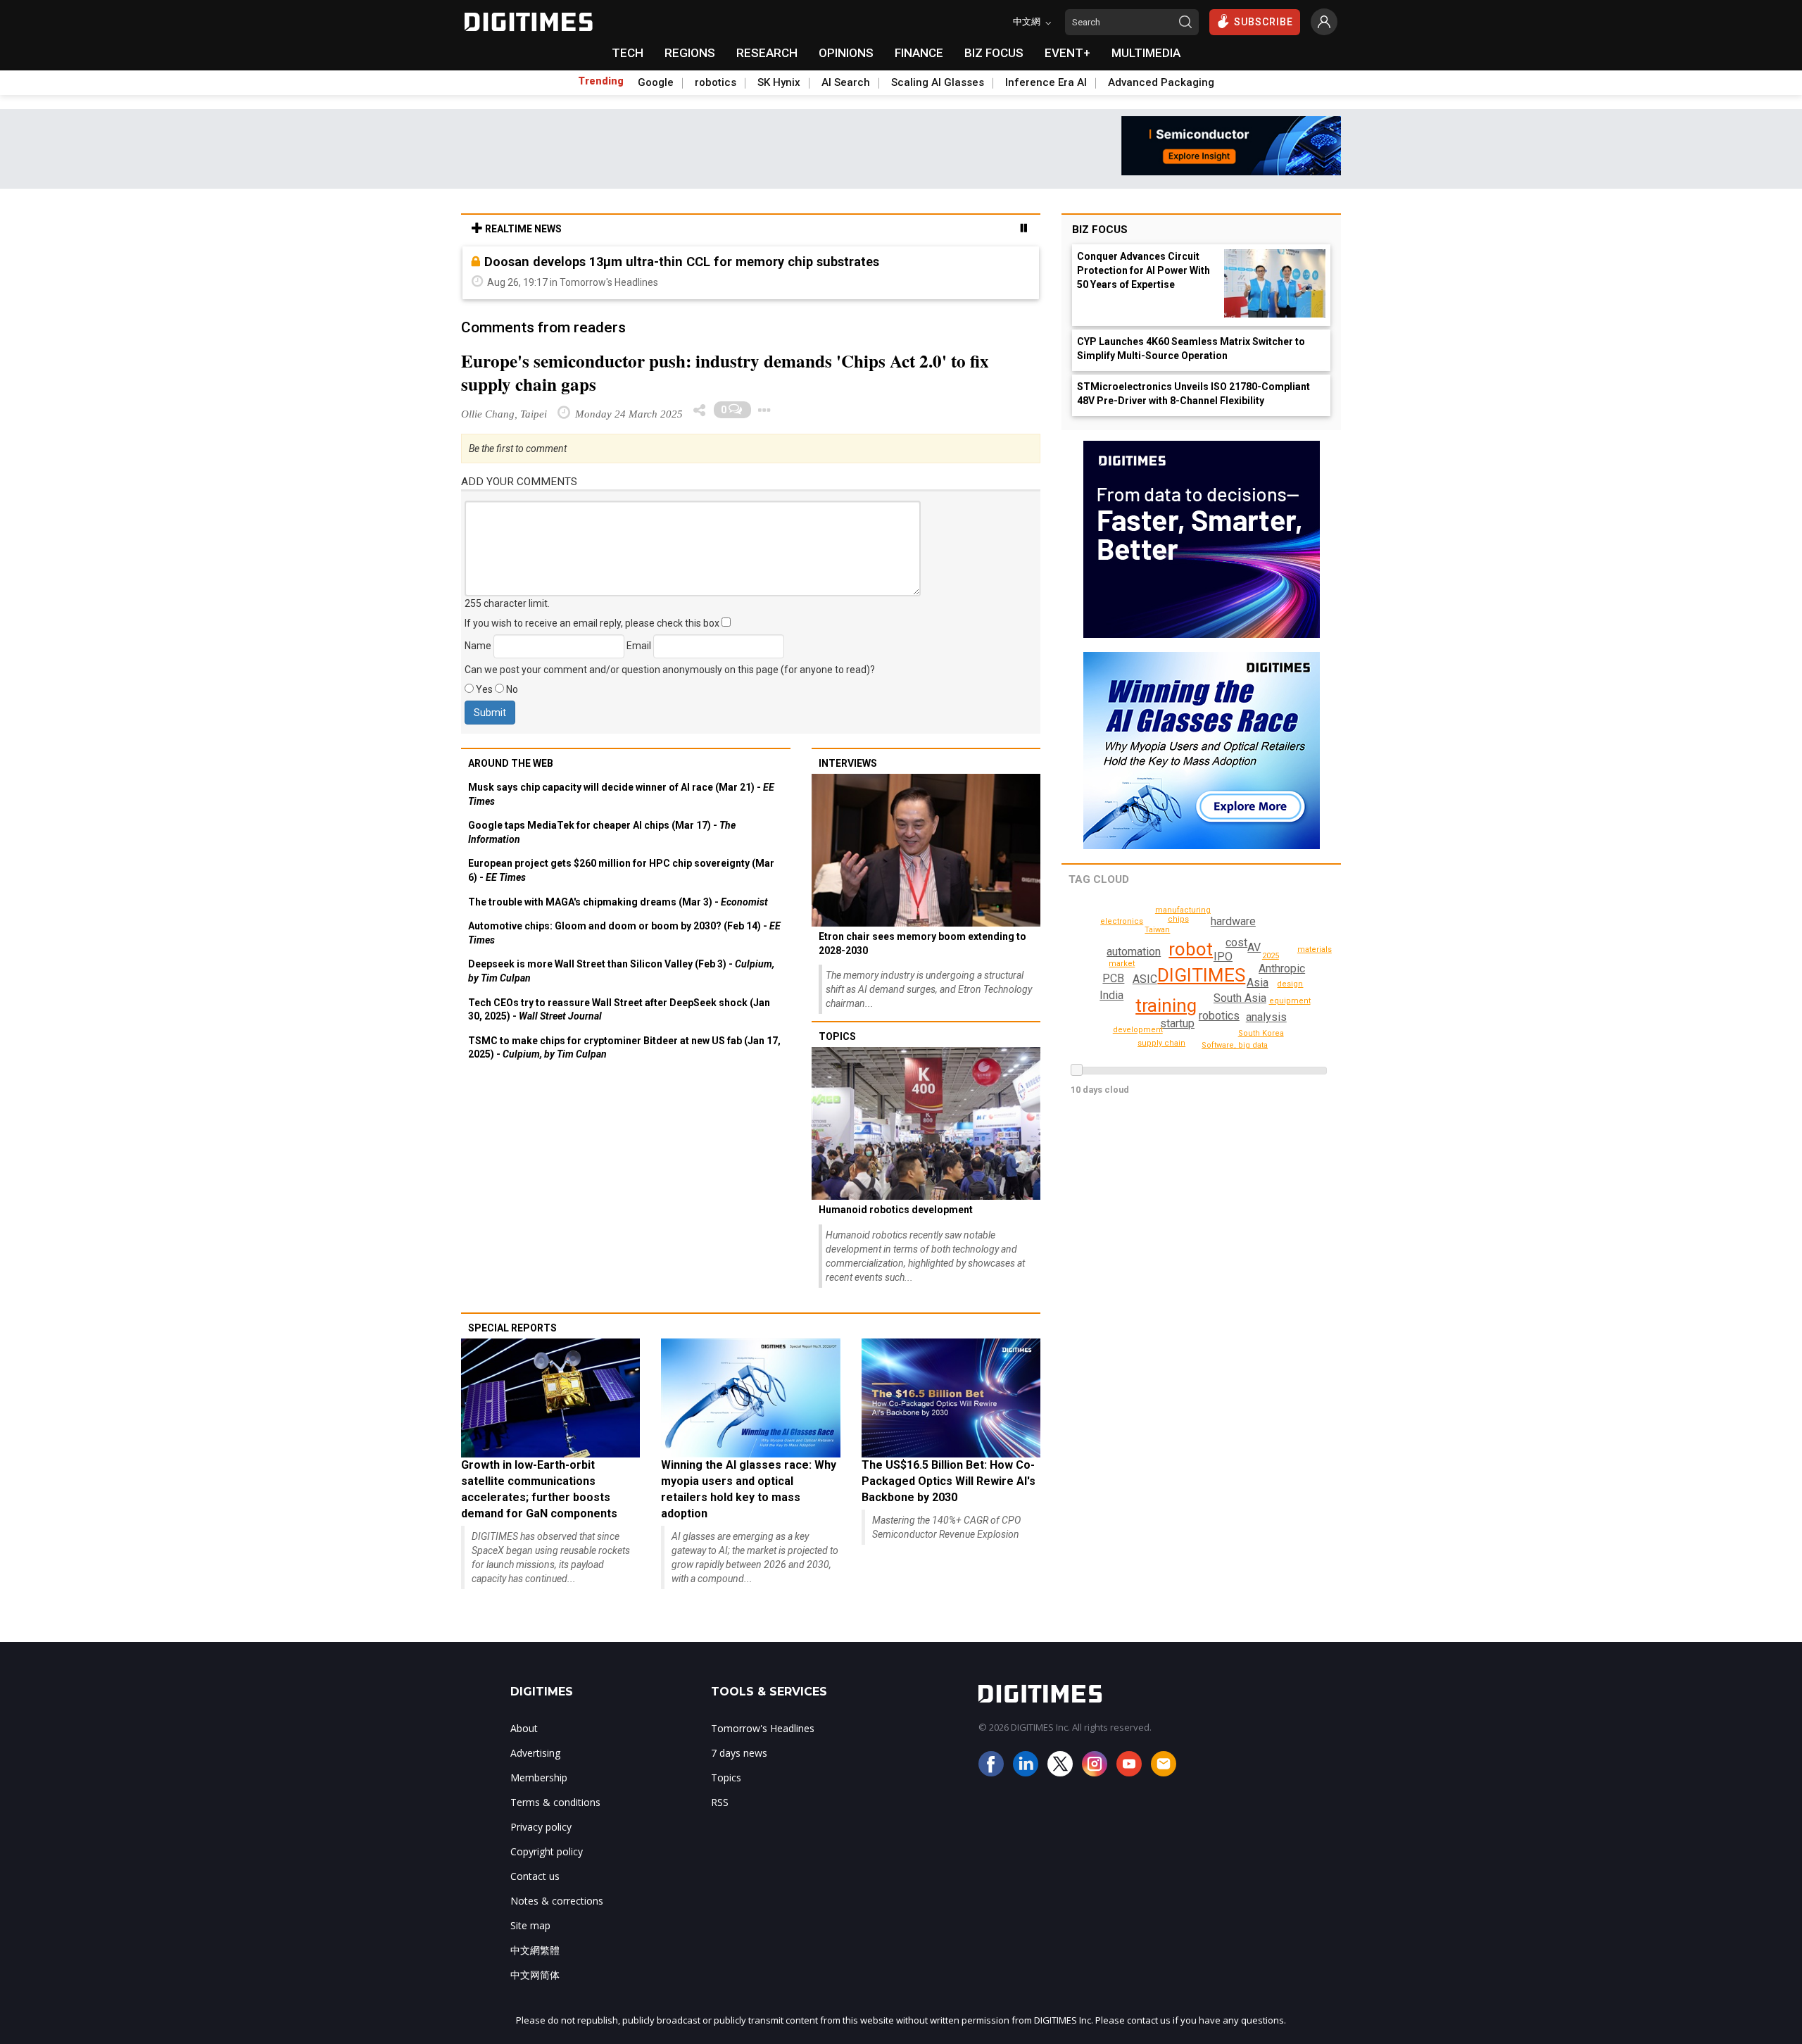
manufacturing (1183, 910)
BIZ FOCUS (994, 53)
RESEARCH (767, 53)
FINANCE (919, 53)
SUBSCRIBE (1264, 22)
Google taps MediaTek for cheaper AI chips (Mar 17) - (602, 832)
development (1138, 1030)
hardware (1233, 921)
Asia (1258, 983)
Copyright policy (547, 1851)
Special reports (512, 1328)
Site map (530, 1925)
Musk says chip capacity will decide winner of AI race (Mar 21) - (621, 794)
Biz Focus (1100, 230)
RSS (720, 1802)
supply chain (1161, 1043)
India (1111, 995)
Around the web (511, 763)
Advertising (535, 1753)
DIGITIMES (1201, 975)
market (1122, 964)
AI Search (846, 82)
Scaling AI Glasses (938, 82)
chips (1178, 919)
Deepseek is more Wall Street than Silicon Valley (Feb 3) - (621, 971)
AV (1254, 947)
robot (1191, 949)
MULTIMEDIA (1146, 53)
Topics (837, 1036)
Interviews (848, 763)
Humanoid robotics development (896, 1210)
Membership (539, 1777)
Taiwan (1157, 930)
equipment (1290, 1001)
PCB (1113, 978)
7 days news (739, 1753)
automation (1134, 952)
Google (656, 82)
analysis (1266, 1017)
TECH (628, 53)
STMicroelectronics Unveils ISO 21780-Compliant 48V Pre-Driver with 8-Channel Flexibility (1193, 394)
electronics (1122, 921)
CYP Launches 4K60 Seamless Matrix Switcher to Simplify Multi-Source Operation (1191, 349)
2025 (1271, 956)
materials (1315, 949)
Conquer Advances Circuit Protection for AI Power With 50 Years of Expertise (1143, 270)
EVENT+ (1067, 53)
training (1166, 1005)
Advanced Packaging (1161, 82)
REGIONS (690, 53)
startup (1177, 1023)
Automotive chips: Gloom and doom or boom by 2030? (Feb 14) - (624, 933)
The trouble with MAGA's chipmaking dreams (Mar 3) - (618, 902)
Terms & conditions (555, 1802)
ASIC (1145, 979)
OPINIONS (846, 53)
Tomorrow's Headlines (763, 1728)
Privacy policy (541, 1827)
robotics (716, 82)
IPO (1223, 957)
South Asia (1240, 998)
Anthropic (1282, 968)
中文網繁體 (535, 1950)
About (524, 1728)
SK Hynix (779, 82)
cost (1236, 942)
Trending (601, 81)
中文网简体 (535, 1975)
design (1290, 984)
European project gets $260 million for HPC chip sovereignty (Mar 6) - (621, 870)
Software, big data (1235, 1045)
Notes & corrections (557, 1901)
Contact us (535, 1876)
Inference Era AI (1046, 82)
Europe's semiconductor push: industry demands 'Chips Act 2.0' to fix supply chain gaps (725, 372)
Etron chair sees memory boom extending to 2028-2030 (922, 943)
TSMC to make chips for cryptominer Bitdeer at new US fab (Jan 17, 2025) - (624, 1048)
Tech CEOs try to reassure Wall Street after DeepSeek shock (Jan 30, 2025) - (619, 1010)
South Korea (1261, 1033)
